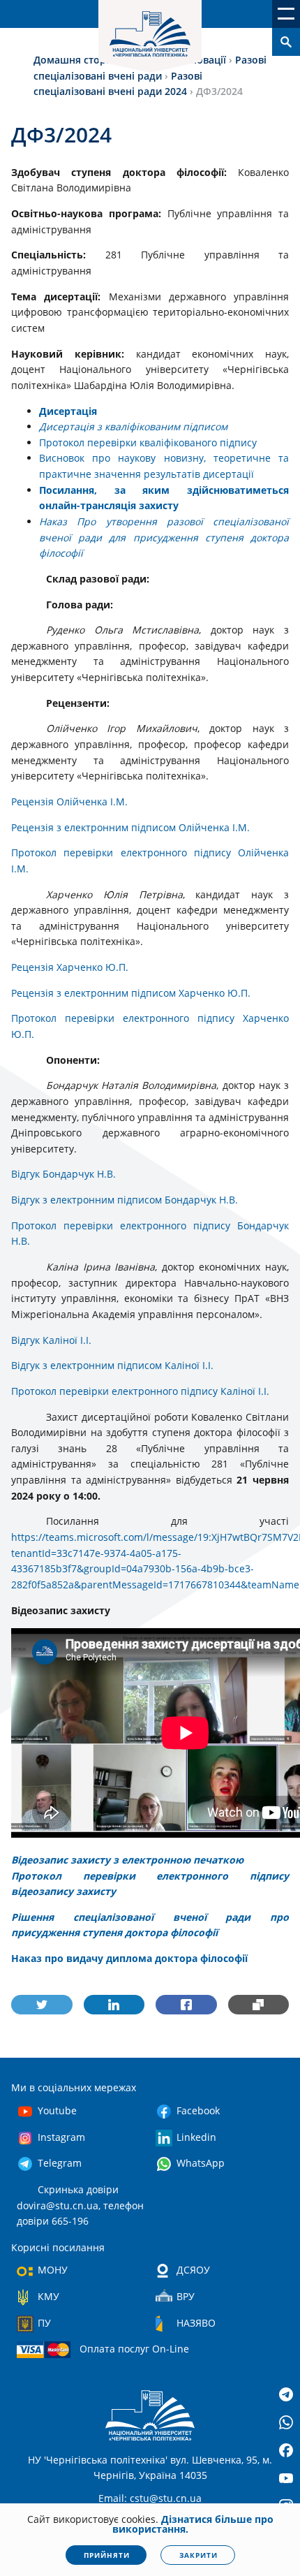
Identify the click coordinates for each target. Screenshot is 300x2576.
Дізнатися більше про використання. (193, 2524)
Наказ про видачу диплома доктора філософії (129, 1958)
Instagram (61, 2137)
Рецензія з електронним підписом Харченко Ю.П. (131, 993)
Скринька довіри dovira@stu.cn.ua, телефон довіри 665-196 (80, 2205)
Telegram (60, 2163)
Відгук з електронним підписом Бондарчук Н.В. (125, 1200)
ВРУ (186, 2296)
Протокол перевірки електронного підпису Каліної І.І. (140, 1391)
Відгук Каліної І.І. (51, 1340)
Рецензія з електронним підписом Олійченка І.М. (130, 827)
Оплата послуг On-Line (134, 2349)
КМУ (48, 2296)
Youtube (57, 2110)
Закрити (198, 2555)
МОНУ (53, 2270)
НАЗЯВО (196, 2323)
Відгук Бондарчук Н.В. (63, 1174)
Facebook (198, 2110)
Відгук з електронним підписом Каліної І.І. (112, 1365)
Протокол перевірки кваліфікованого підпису (148, 442)
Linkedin (196, 2137)
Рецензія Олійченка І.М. (69, 802)
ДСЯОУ (193, 2270)
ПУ (44, 2323)
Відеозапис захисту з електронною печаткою (127, 1860)
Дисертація (68, 411)
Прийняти (107, 2555)
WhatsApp (201, 2163)
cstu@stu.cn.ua (166, 2498)
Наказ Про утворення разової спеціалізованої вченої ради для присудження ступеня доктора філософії (164, 537)
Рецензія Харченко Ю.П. (70, 967)
